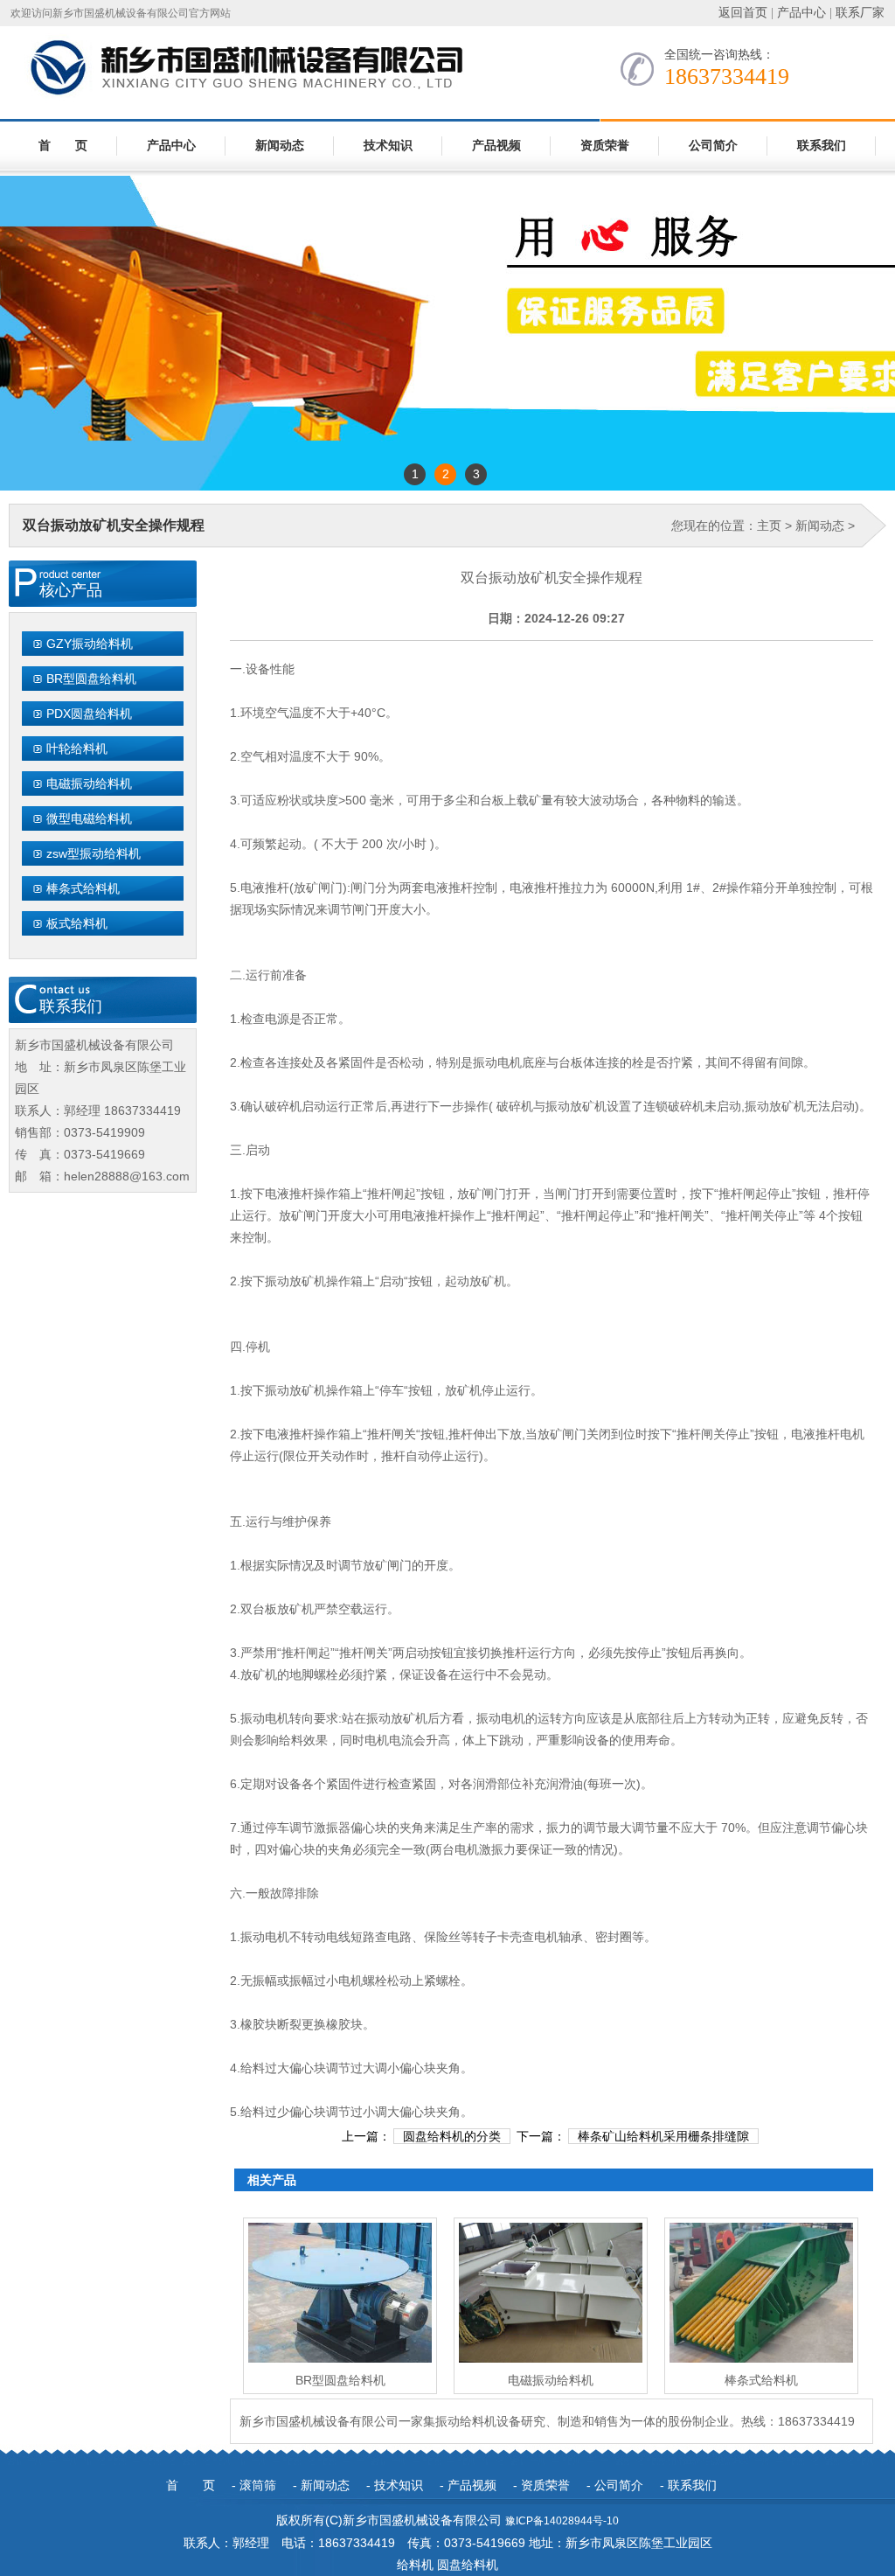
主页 (769, 526)
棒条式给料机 (83, 888)
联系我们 (822, 146)
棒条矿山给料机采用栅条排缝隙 (663, 2136)
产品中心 (801, 13)
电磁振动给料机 (89, 783)
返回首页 (743, 13)
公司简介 (713, 146)
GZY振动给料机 (90, 644)
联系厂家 (860, 13)
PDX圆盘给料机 (89, 714)
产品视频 (496, 146)
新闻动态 (280, 146)
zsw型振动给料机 (94, 853)
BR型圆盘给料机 (91, 679)
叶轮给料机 (77, 748)
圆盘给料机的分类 (452, 2136)
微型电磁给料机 (89, 818)
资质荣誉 (605, 146)
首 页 (63, 146)
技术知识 (388, 146)
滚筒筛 (258, 2485)
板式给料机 (77, 923)
